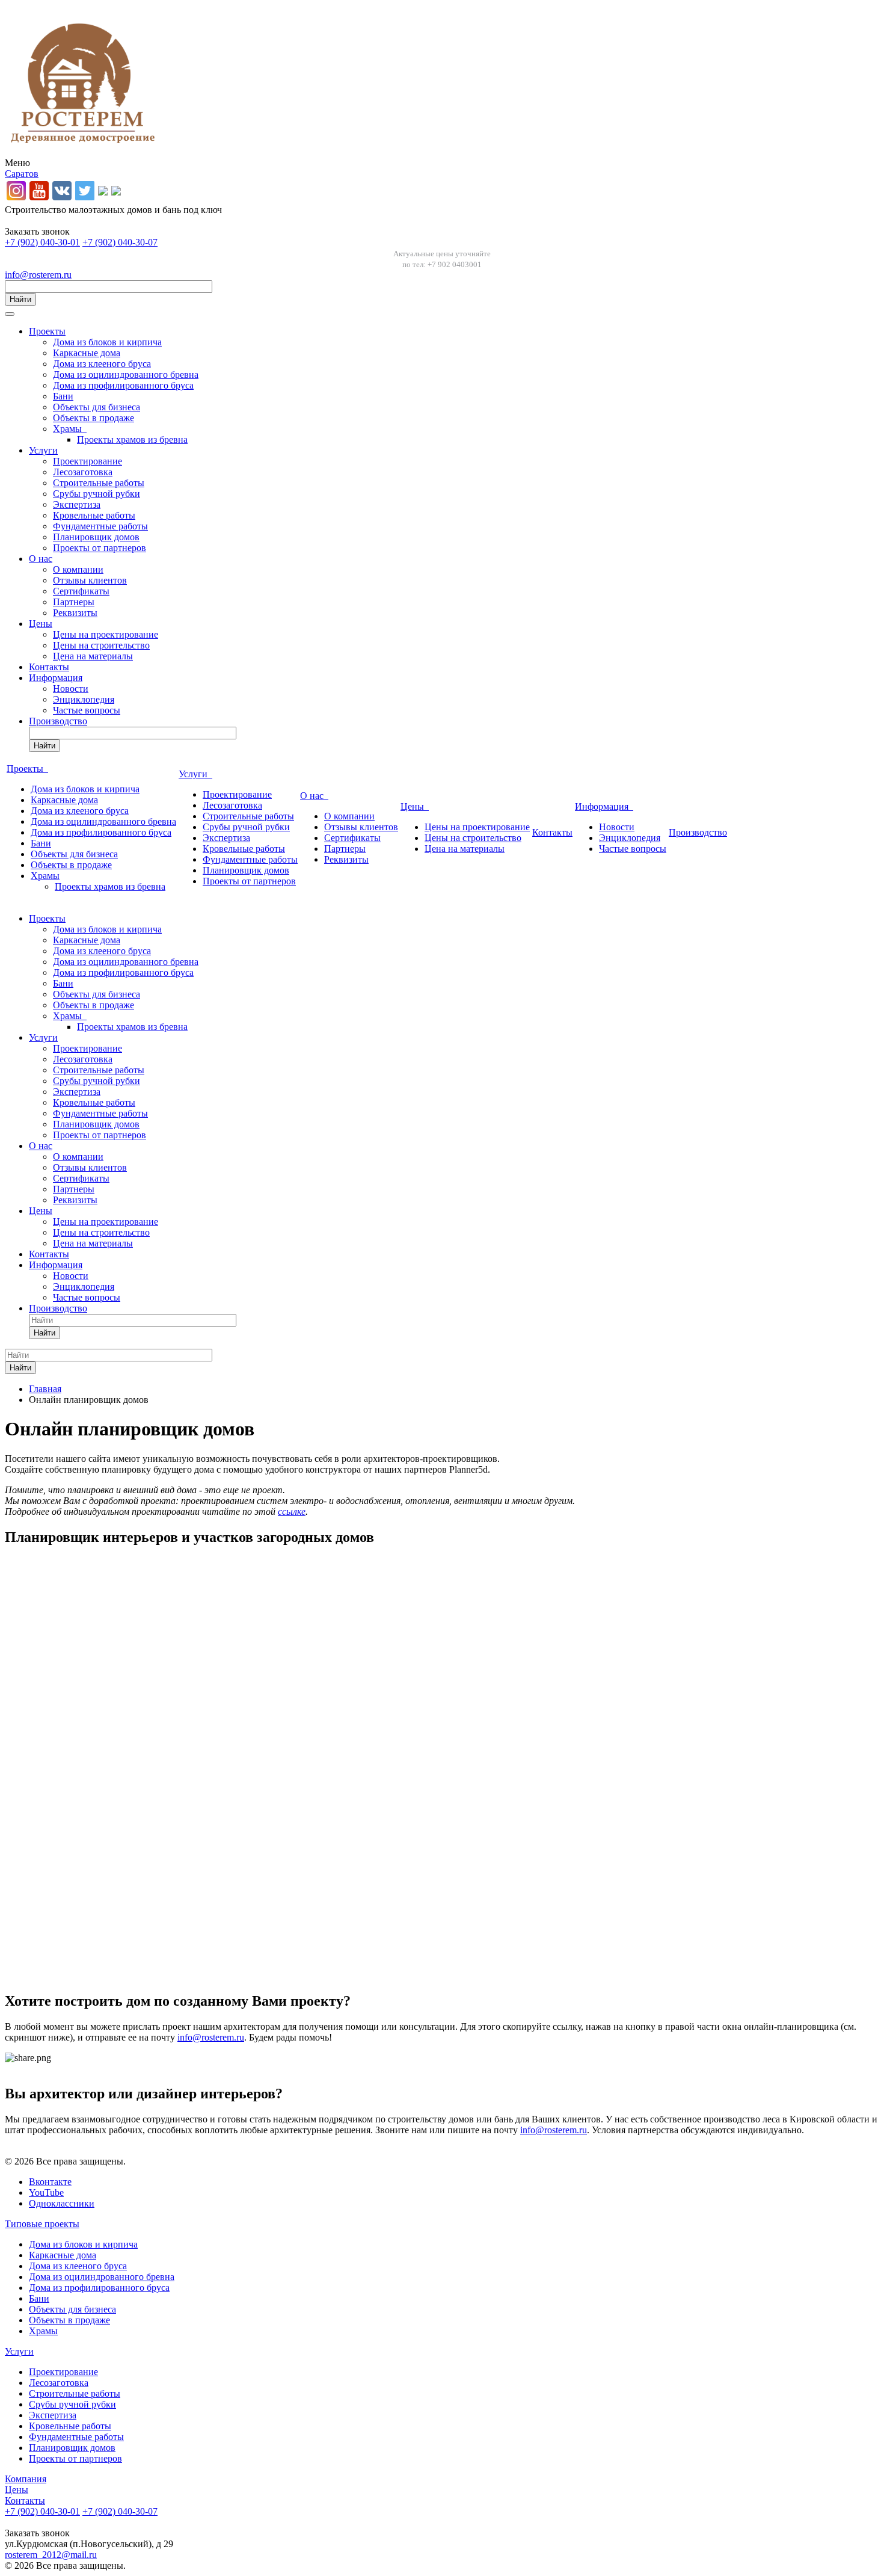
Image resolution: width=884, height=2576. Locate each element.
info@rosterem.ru (38, 275)
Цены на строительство (101, 645)
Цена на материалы (93, 656)
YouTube (46, 2192)
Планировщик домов (96, 537)
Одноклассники (62, 2203)
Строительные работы (99, 483)
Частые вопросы (87, 710)
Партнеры (74, 602)
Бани (63, 396)
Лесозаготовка (83, 472)
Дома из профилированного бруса (123, 385)
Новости (71, 689)
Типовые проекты (42, 2224)
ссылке (292, 1511)
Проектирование (87, 461)
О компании (78, 569)
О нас (41, 559)
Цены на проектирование (106, 634)
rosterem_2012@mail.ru (51, 2555)
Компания (26, 2479)
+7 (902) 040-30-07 (120, 242)
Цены (41, 624)
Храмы (70, 429)
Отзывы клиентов (90, 580)
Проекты (47, 331)
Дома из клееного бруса (102, 364)
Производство (58, 721)
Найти (20, 299)
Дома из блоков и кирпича (107, 342)
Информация (56, 678)
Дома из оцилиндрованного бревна (126, 374)
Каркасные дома (87, 353)
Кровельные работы (94, 515)
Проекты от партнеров (100, 548)
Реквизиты (75, 613)
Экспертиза (77, 504)
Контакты (49, 667)
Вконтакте (50, 2182)
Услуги (43, 450)
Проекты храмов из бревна (132, 439)
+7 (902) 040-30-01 (42, 242)
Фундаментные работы (100, 526)
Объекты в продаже (94, 418)
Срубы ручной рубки (97, 494)
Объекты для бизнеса (97, 407)
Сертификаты (81, 591)
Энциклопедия (84, 699)
